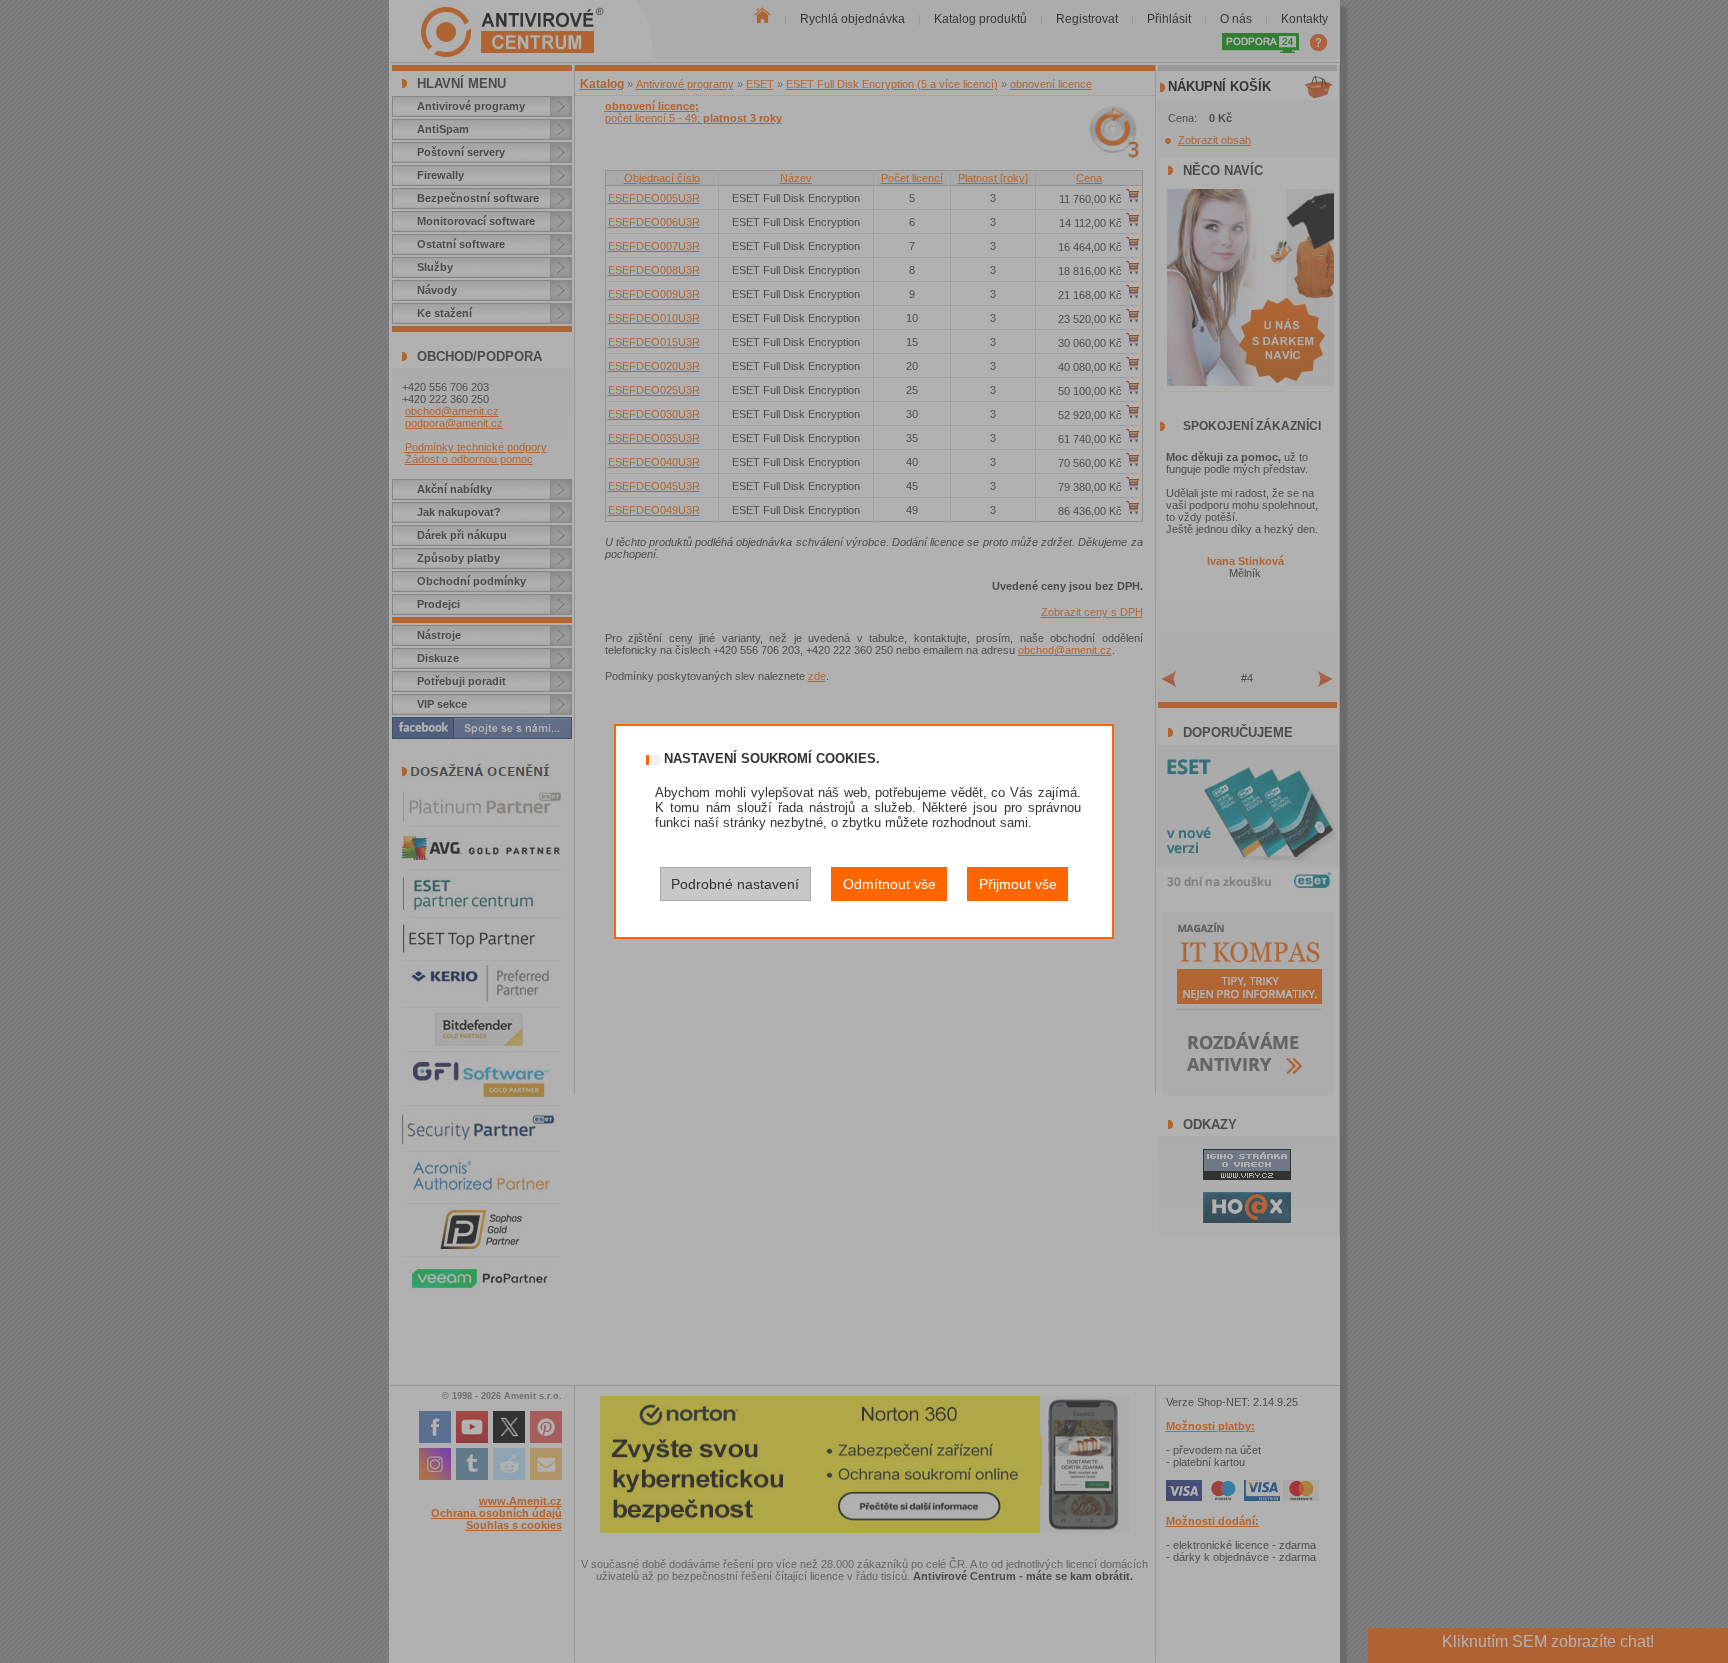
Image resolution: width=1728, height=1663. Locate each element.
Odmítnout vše (889, 884)
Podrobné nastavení (735, 884)
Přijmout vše (1018, 884)
